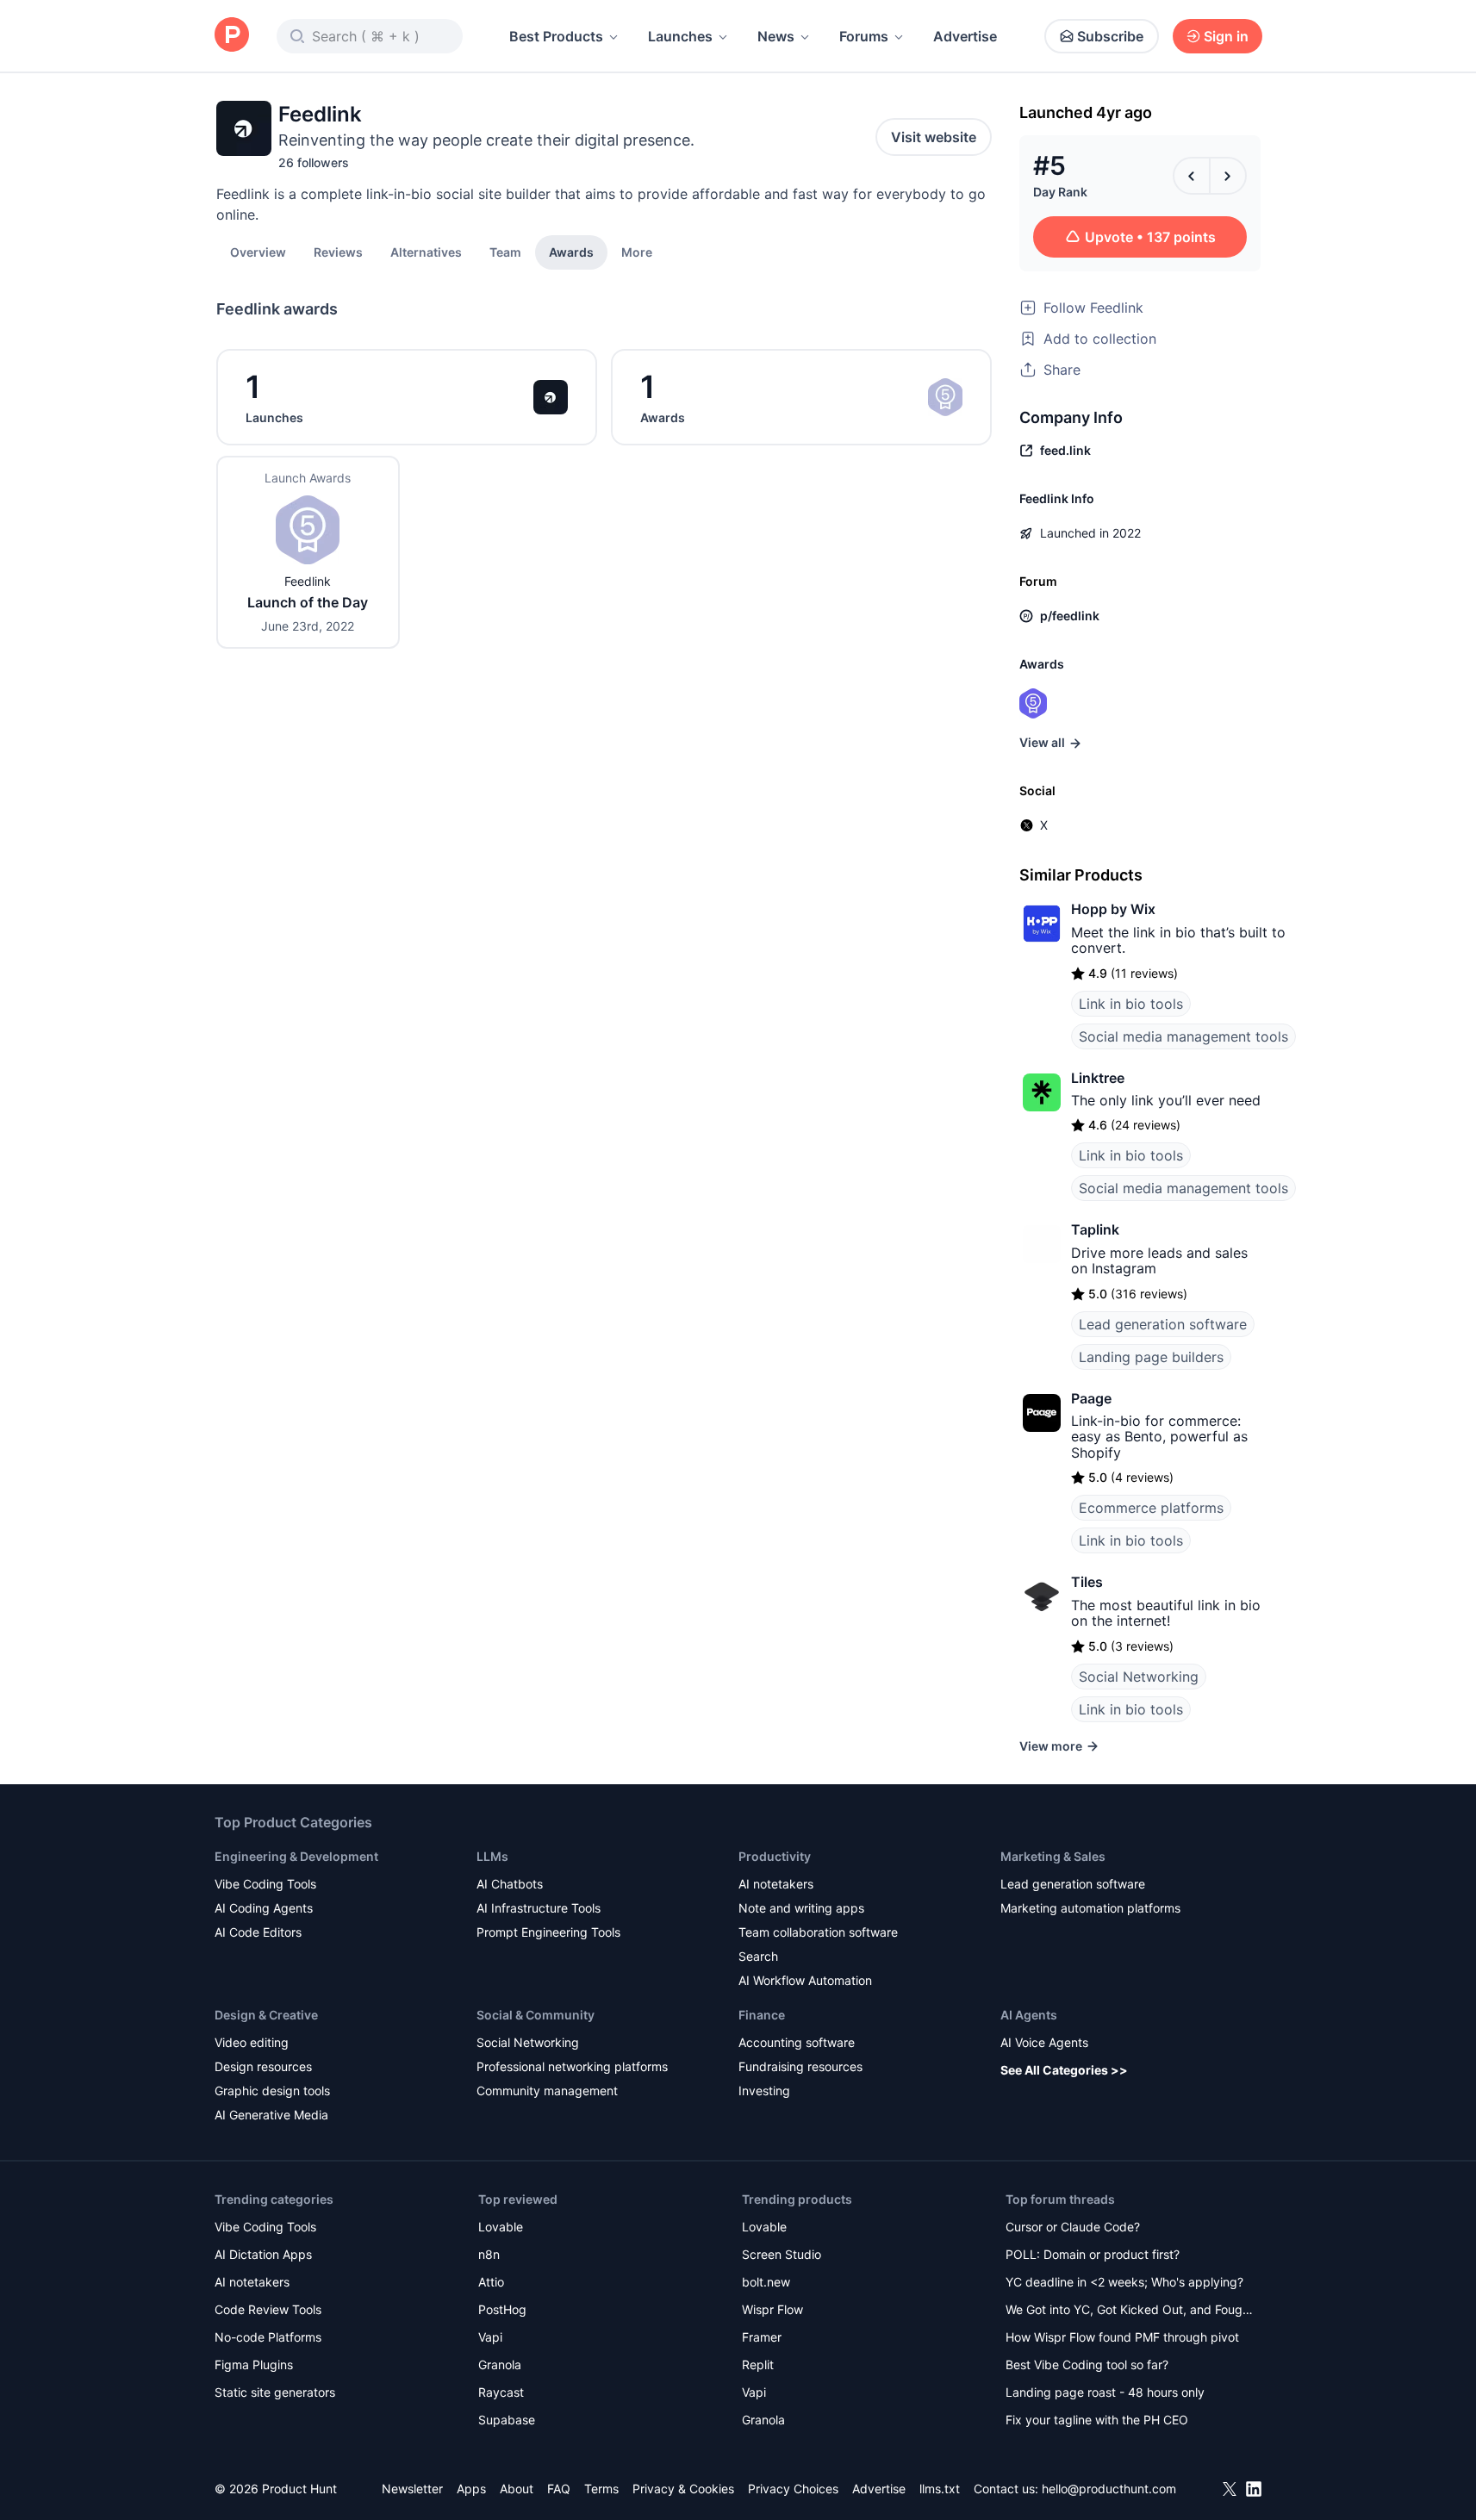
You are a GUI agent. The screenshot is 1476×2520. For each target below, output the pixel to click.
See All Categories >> (1064, 2070)
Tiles (1087, 1582)
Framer (762, 2337)
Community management (547, 2091)
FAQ (559, 2489)
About (517, 2489)
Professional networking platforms (572, 2066)
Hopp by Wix (1113, 909)
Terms (601, 2489)
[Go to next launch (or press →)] (1228, 176)
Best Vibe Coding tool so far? (1087, 2364)
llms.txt (940, 2489)
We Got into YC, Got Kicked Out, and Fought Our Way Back (1130, 2311)
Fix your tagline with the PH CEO (1097, 2420)
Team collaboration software (818, 1932)
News (776, 36)
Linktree (1098, 1078)
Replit (758, 2364)
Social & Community (536, 2015)
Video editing (252, 2042)
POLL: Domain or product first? (1093, 2254)
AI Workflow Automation (805, 1980)
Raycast (501, 2392)
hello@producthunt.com (1109, 2489)
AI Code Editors (258, 1932)
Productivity (775, 1856)
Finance (762, 2015)
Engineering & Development (296, 1856)
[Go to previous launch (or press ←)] (1192, 176)
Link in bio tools (1131, 1004)
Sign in (1226, 36)
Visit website (934, 137)
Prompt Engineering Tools (548, 1932)
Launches (680, 36)
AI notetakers (776, 1884)
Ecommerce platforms (1151, 1508)
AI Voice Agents (1044, 2042)
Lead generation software (1163, 1324)
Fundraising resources (800, 2066)
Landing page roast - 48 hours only (1105, 2392)
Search (758, 1956)
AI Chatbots (510, 1884)
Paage (1091, 1398)
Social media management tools (1183, 1036)
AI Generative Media (271, 2115)
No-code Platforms (268, 2337)
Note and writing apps (801, 1908)
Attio (491, 2282)
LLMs (492, 1856)
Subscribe (1110, 36)
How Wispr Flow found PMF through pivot (1122, 2337)
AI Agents (1029, 2015)
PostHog (502, 2309)
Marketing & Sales (1053, 1856)
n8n (489, 2254)
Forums (864, 36)
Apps (471, 2489)
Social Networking (1139, 1677)
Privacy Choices (793, 2489)
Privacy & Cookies (683, 2489)
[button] (637, 252)
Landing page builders (1151, 1357)
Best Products (556, 36)
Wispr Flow (772, 2309)
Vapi (490, 2337)
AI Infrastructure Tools (539, 1908)
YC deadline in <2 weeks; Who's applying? (1124, 2282)
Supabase (507, 2420)
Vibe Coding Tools (265, 1884)
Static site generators (275, 2392)
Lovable (501, 2227)
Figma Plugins (254, 2364)
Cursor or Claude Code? (1073, 2227)
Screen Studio (782, 2254)
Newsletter (412, 2489)
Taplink (1095, 1229)
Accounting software (797, 2042)
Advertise (965, 36)
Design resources (263, 2066)
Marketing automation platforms (1090, 1908)
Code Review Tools (268, 2309)
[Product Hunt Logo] (232, 36)
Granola (500, 2364)
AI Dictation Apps (263, 2254)
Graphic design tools (272, 2091)
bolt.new (766, 2282)
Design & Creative (266, 2015)
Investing (764, 2091)
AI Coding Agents (264, 1908)
